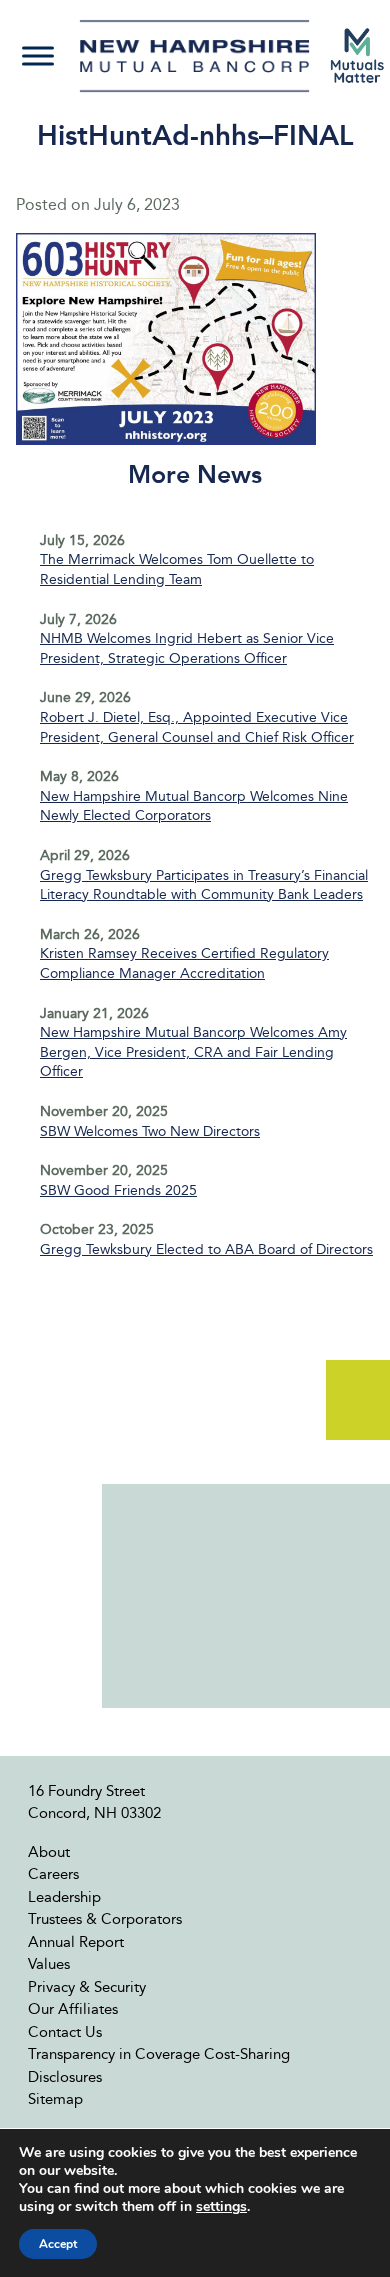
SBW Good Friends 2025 (118, 1190)
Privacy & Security (87, 1987)
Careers (53, 1874)
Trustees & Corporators (105, 1919)
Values (49, 1964)
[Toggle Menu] (38, 55)
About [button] (49, 1852)
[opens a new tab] (357, 55)
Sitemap (55, 2099)
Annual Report (76, 1942)
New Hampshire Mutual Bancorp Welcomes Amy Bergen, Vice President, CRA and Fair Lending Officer (193, 1052)
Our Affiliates (73, 2009)
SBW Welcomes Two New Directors (150, 1131)
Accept (58, 2244)
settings (221, 2207)
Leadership (64, 1897)
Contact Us (65, 2032)
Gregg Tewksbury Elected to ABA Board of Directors (206, 1249)
